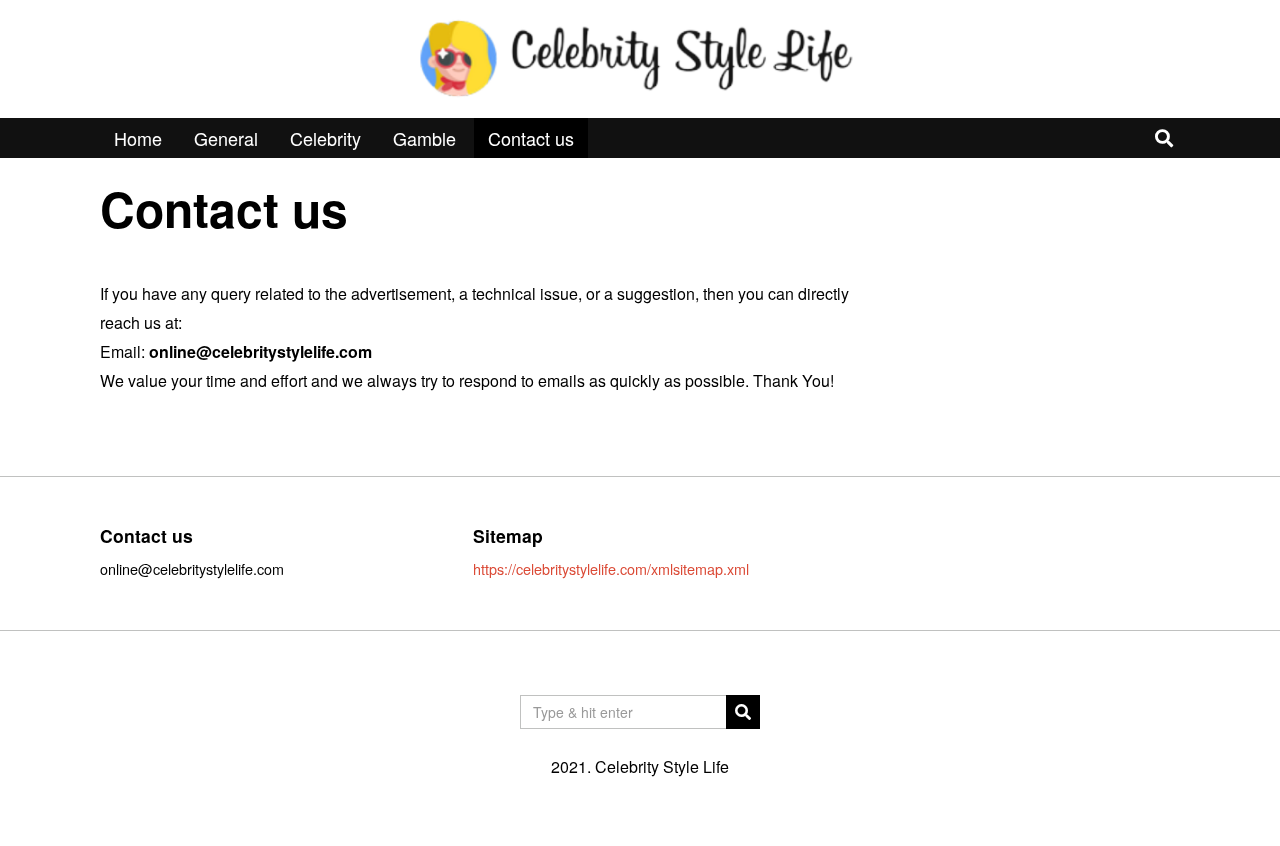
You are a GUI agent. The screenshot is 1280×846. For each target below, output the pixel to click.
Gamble (424, 138)
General (226, 138)
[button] (743, 712)
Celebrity (325, 138)
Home (138, 138)
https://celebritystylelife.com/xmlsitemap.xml (611, 568)
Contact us (531, 138)
